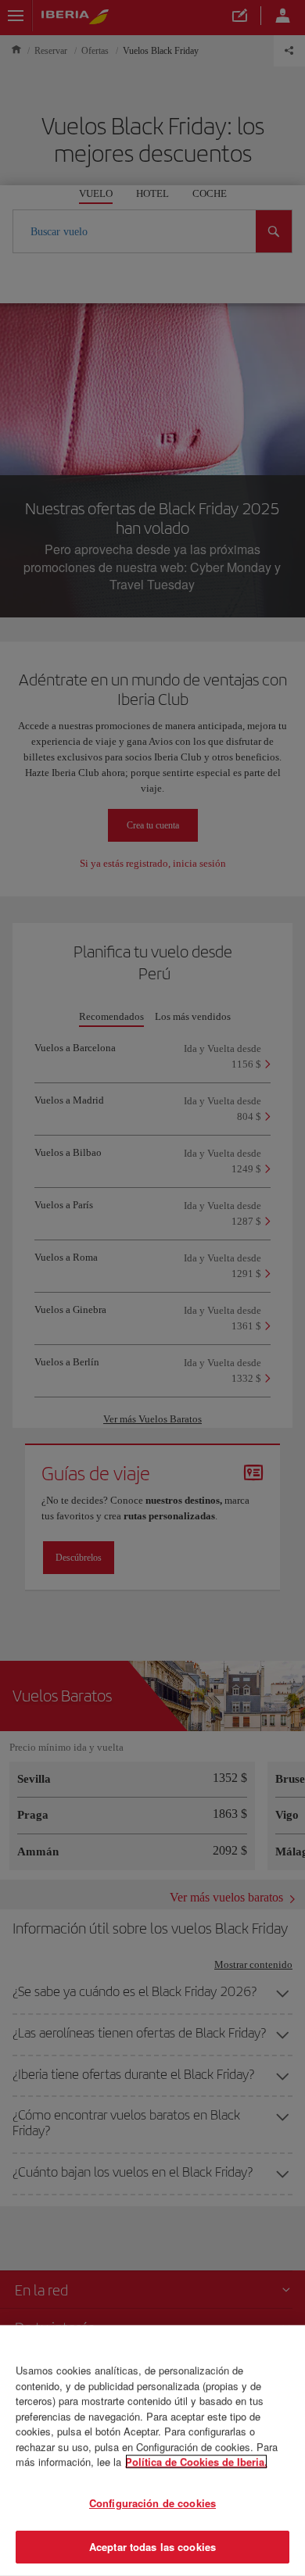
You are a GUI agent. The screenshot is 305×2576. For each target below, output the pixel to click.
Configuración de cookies (152, 2503)
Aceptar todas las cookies (152, 2547)
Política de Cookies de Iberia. (196, 2462)
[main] (152, 2451)
